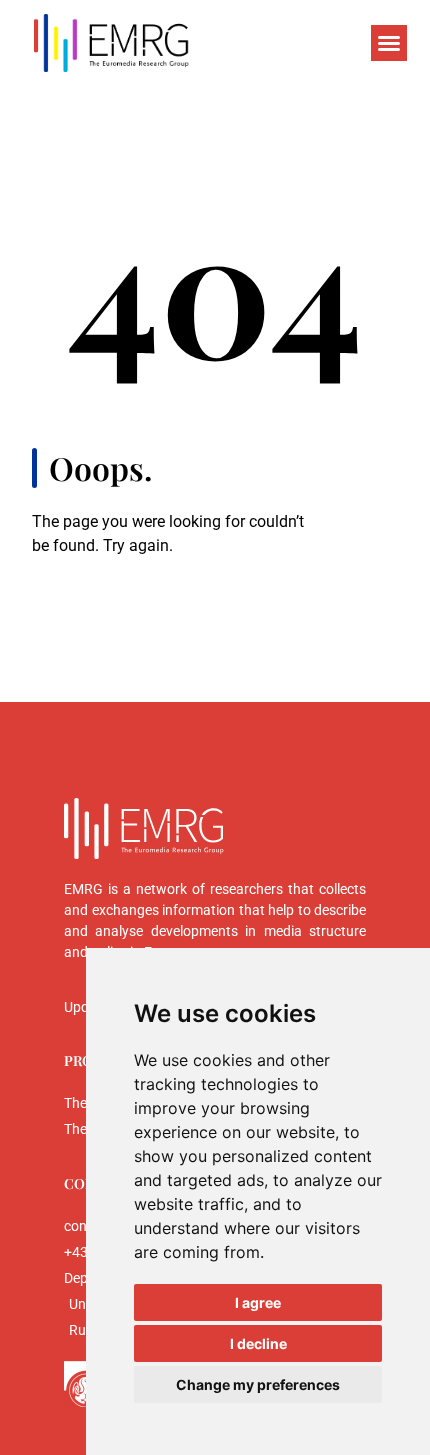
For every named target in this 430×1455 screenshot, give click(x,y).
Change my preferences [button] (258, 1384)
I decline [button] (258, 1343)
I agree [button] (258, 1302)
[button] (389, 43)
